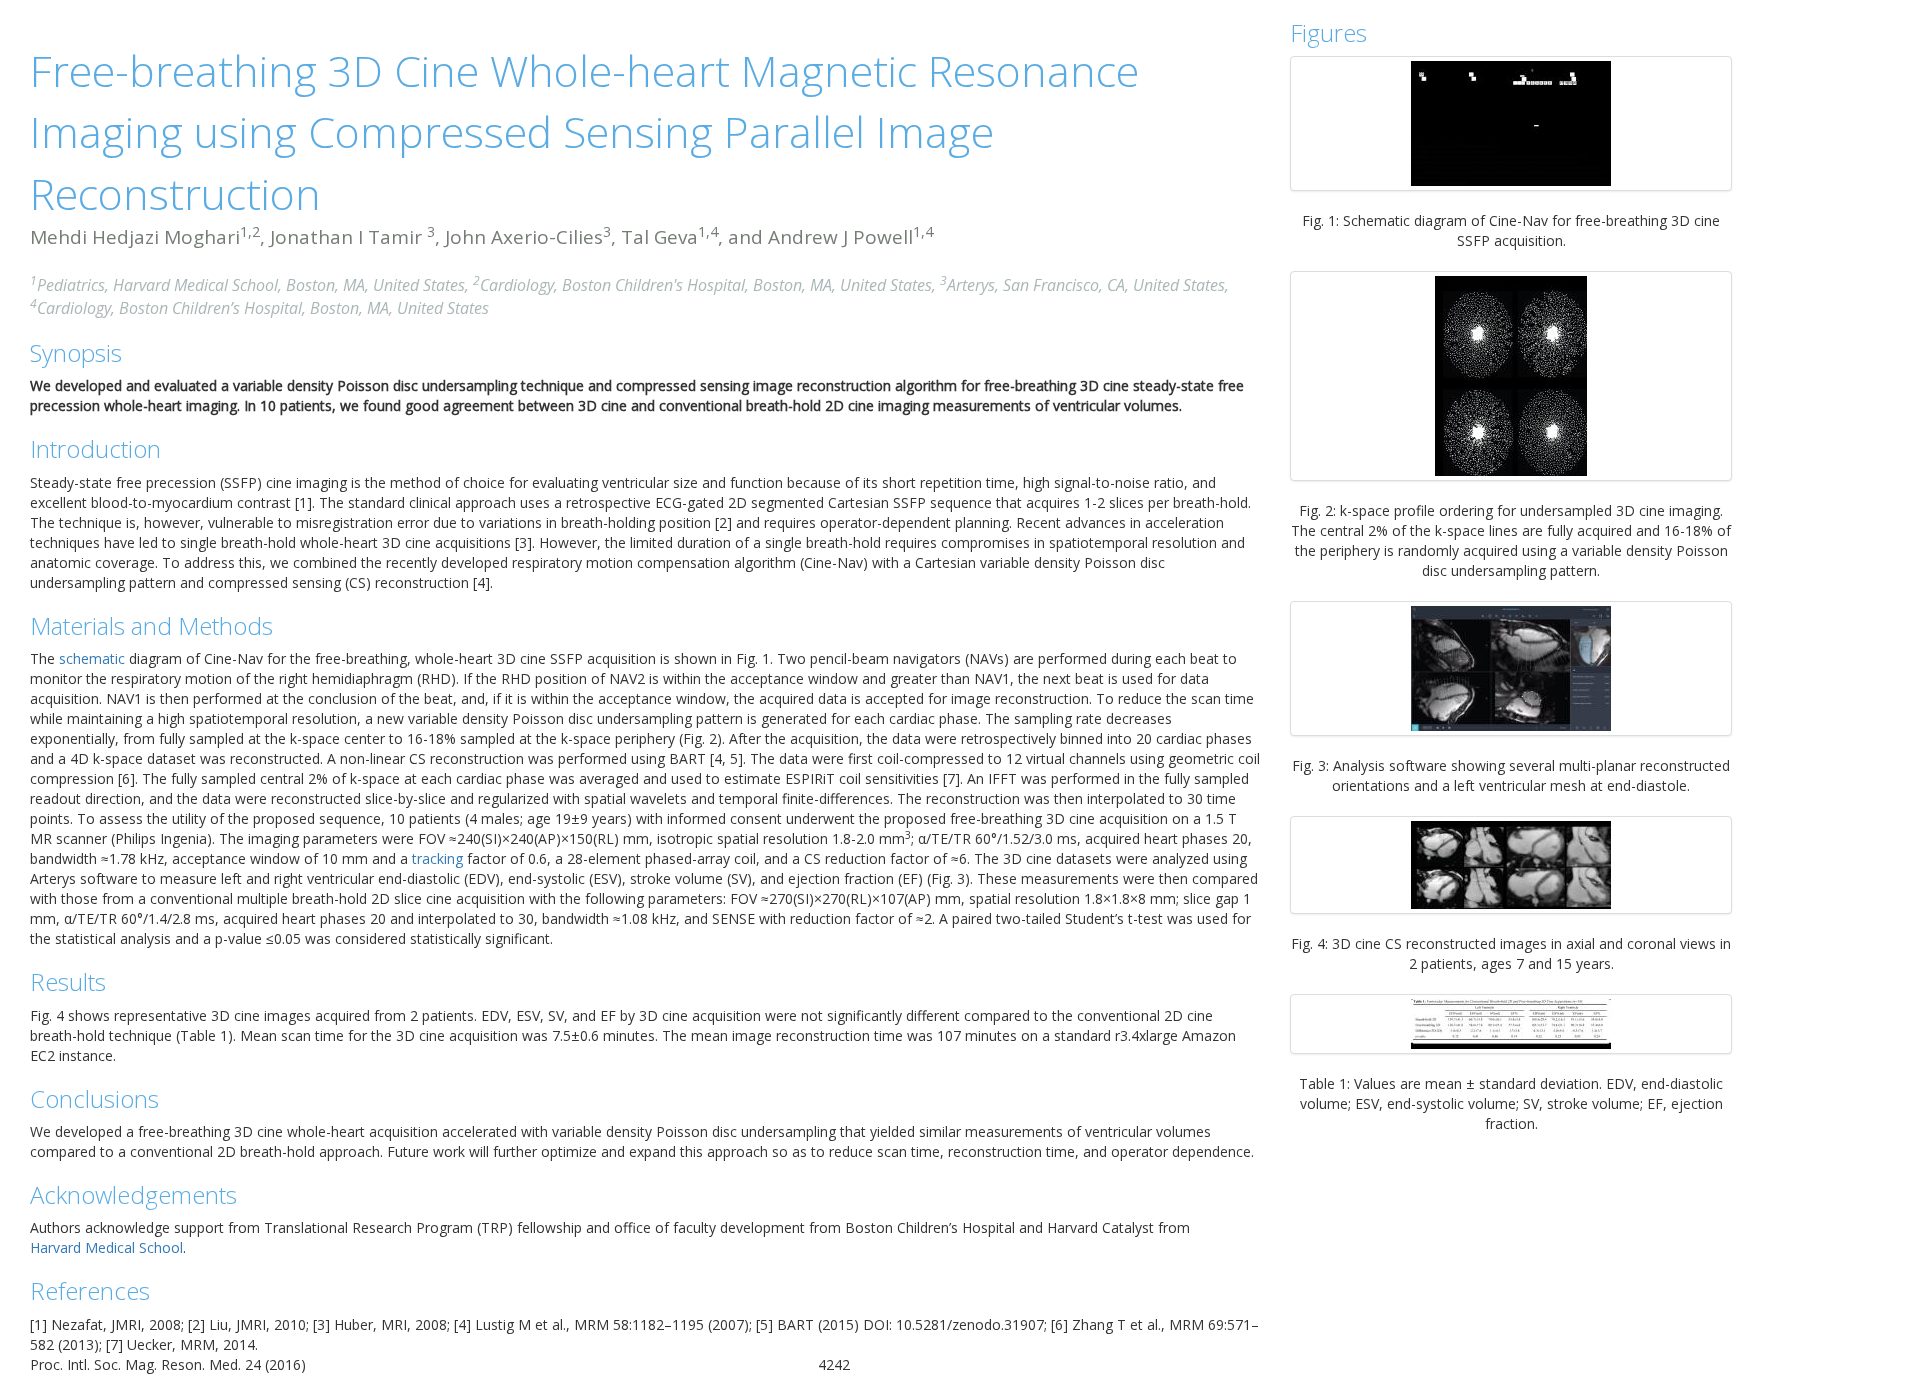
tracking (437, 858)
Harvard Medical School (106, 1247)
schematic (92, 658)
